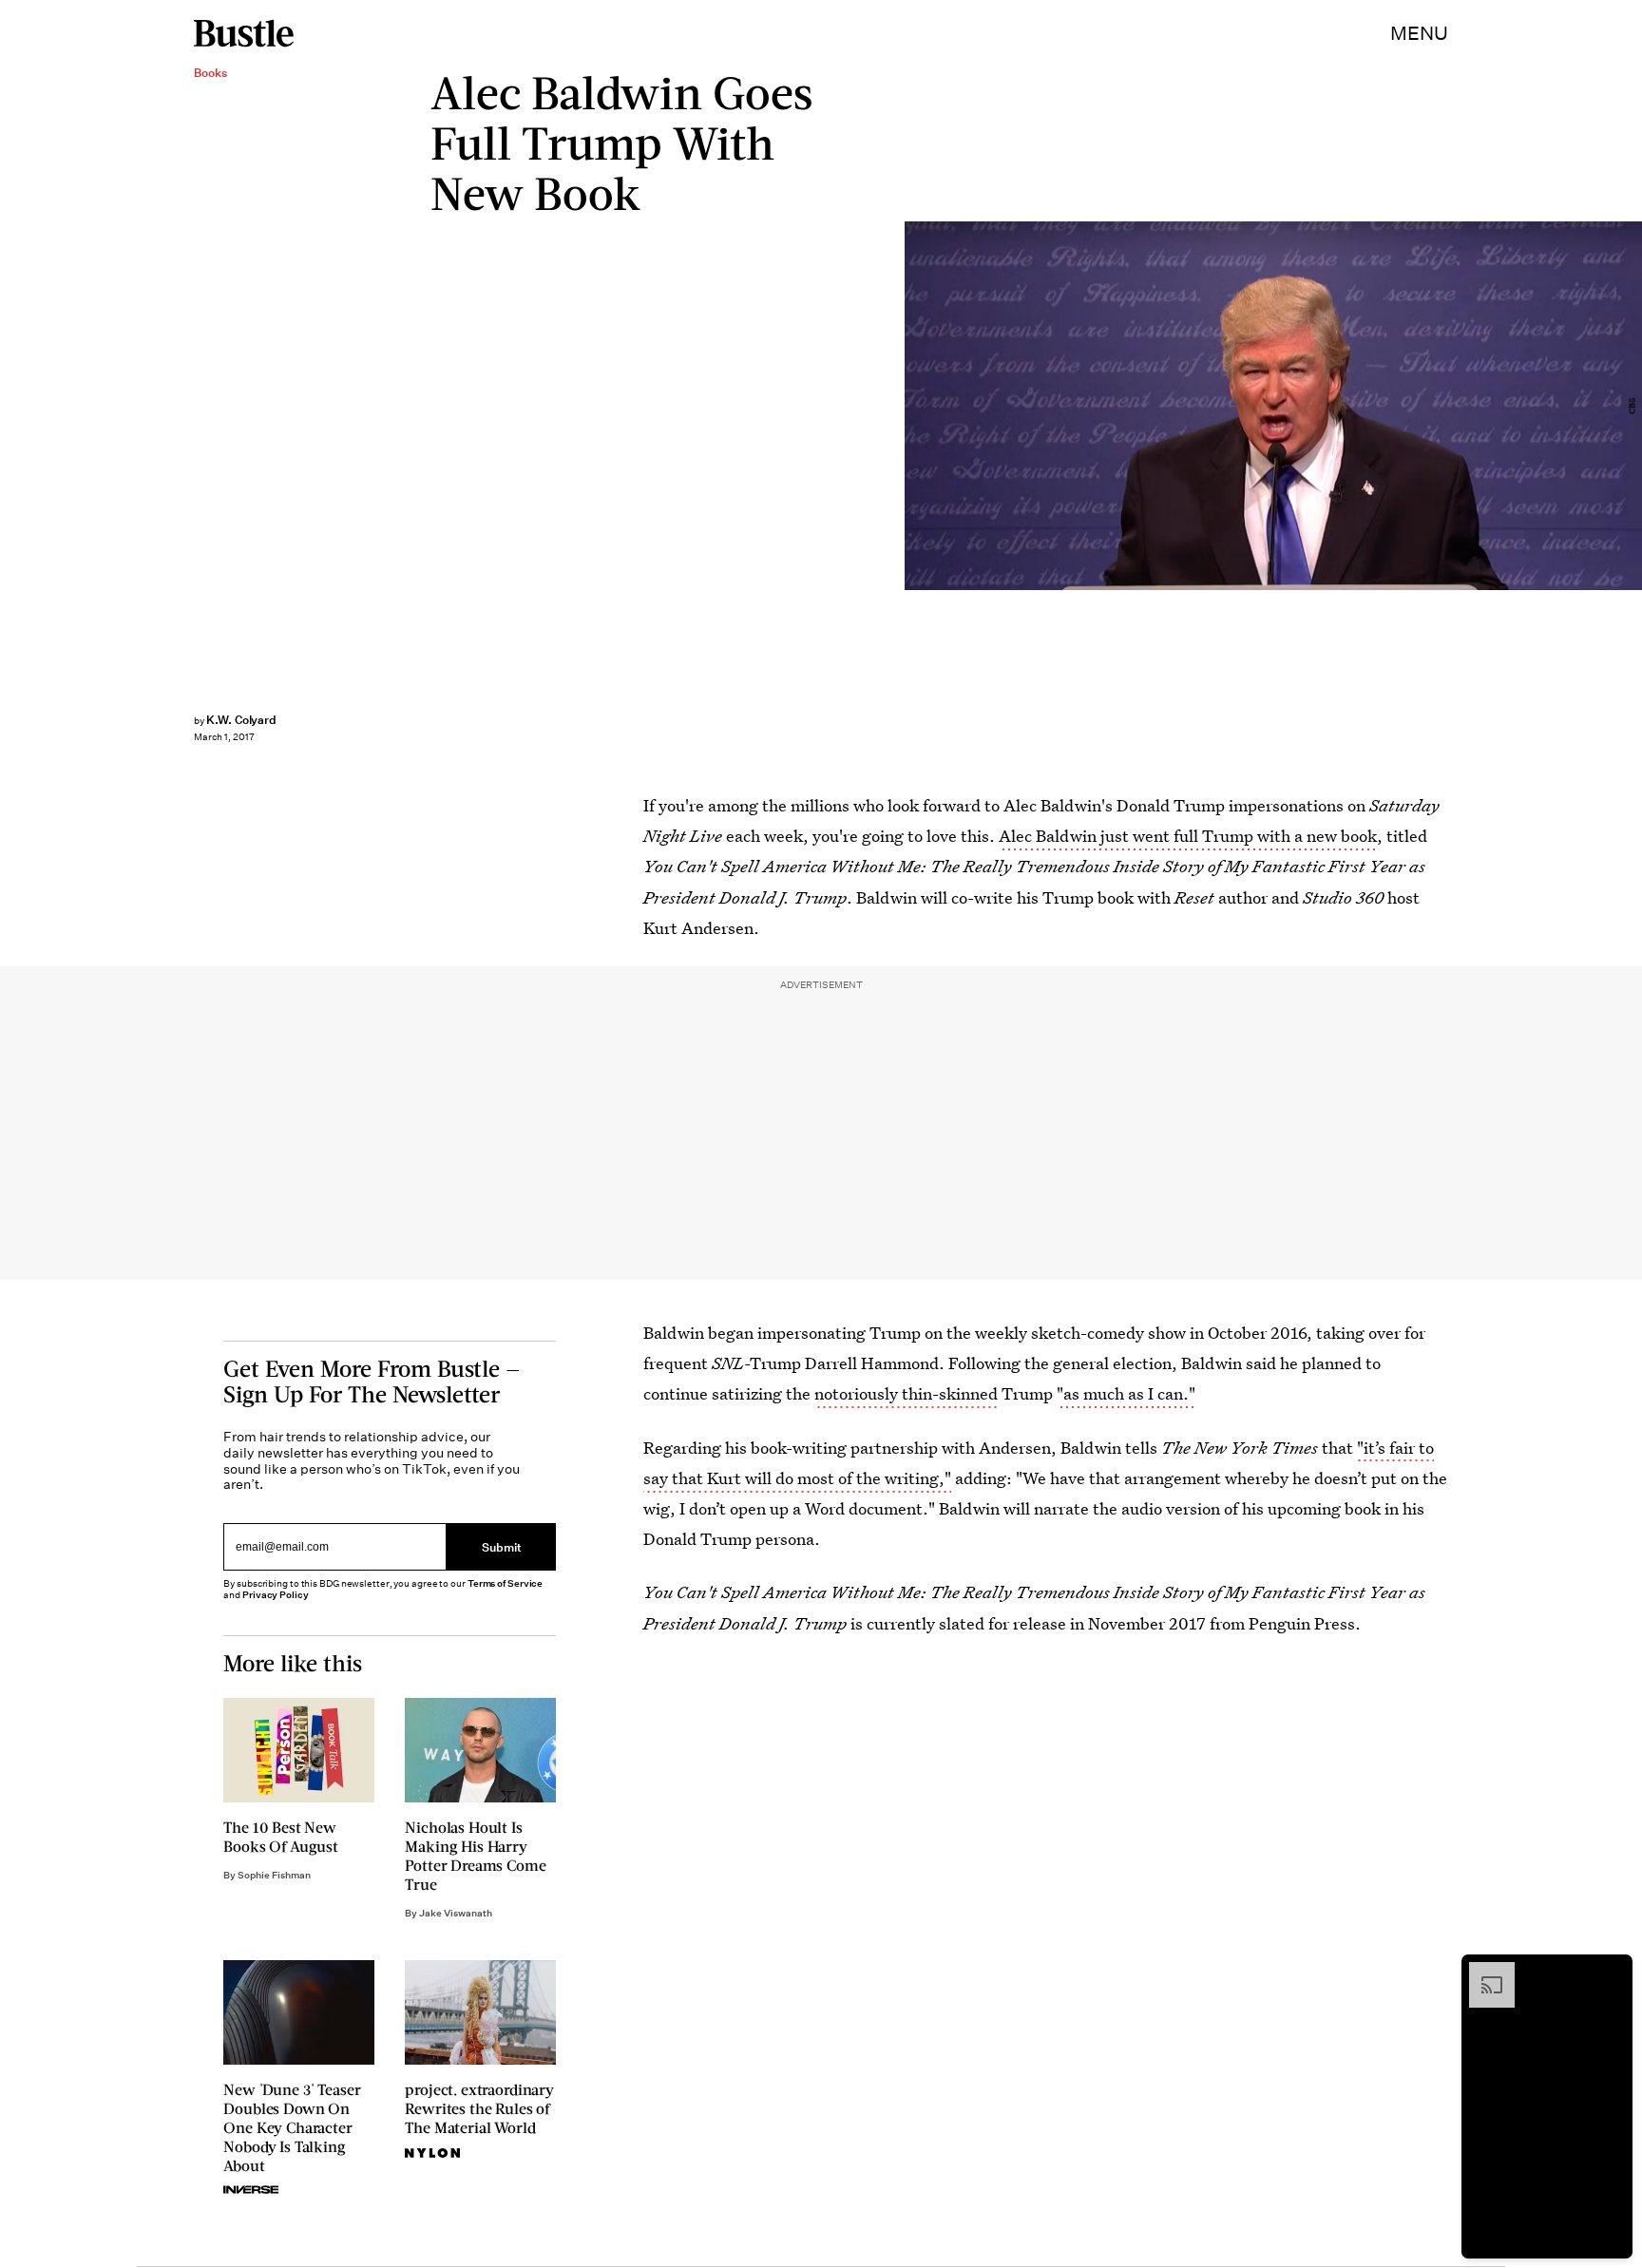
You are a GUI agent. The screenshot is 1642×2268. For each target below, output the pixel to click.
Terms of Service (505, 1583)
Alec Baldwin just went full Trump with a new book (1188, 836)
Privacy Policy (276, 1595)
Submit (502, 1546)
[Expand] (1482, 1972)
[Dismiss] (1612, 1972)
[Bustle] (244, 33)
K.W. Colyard (241, 720)
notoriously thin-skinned (906, 1393)
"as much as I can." (1126, 1393)
